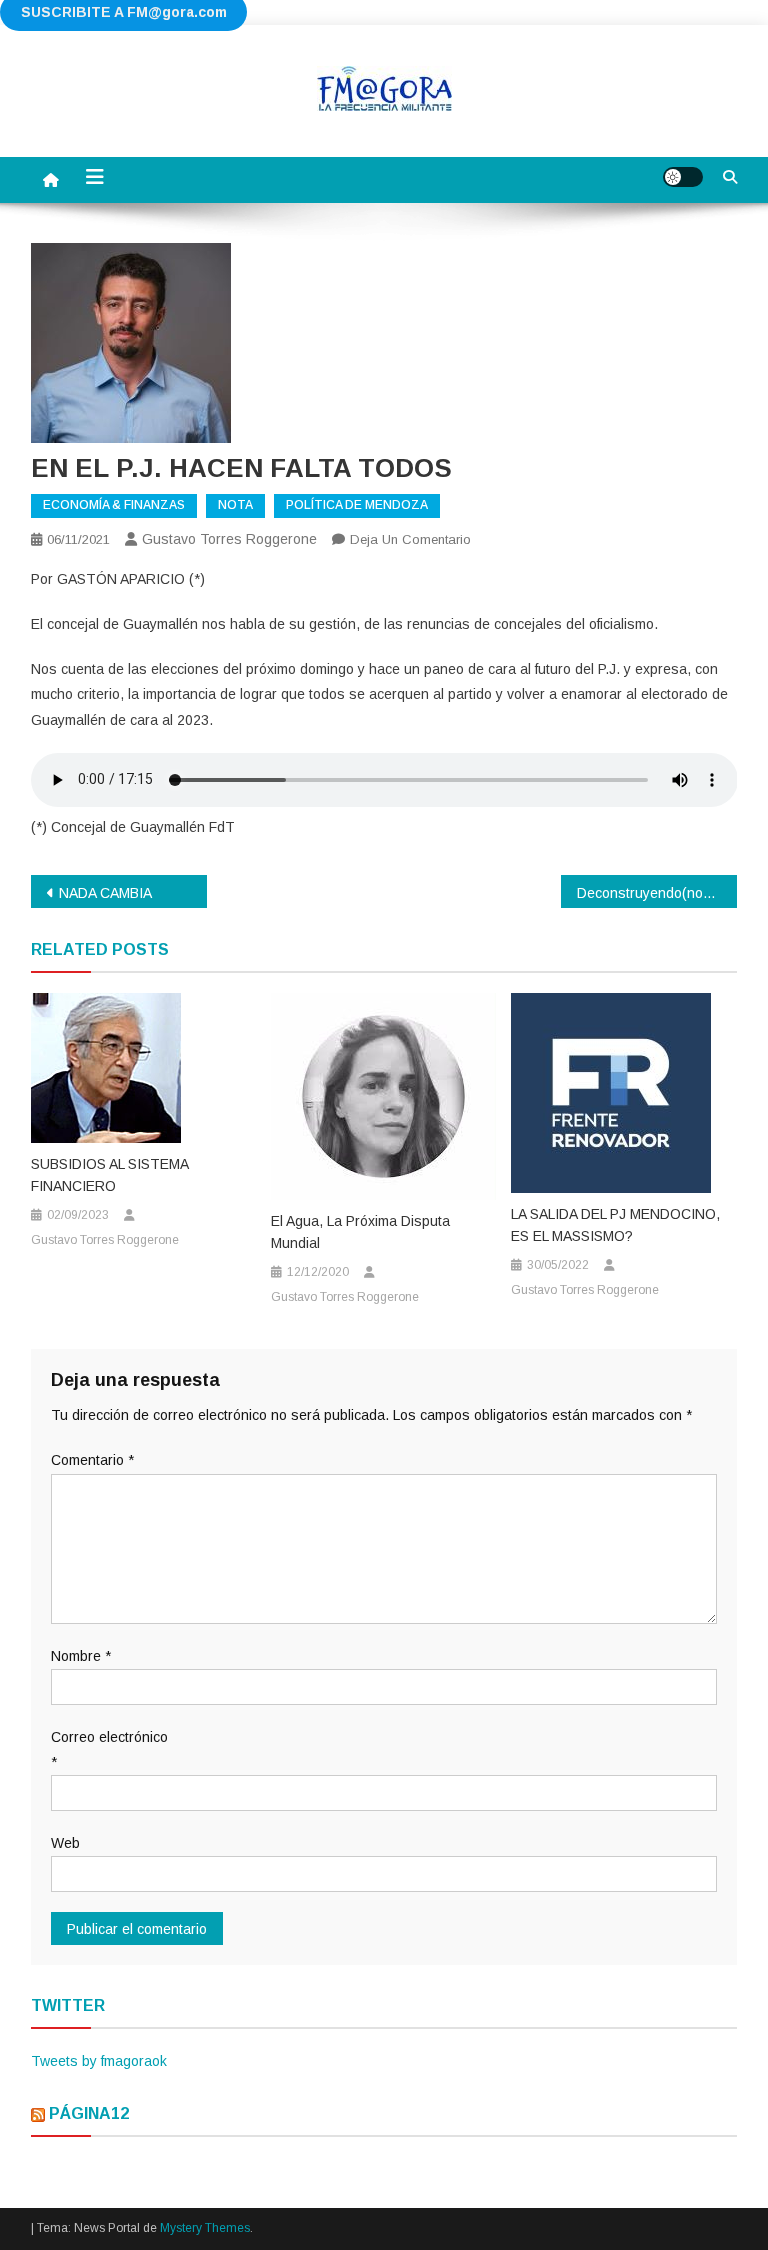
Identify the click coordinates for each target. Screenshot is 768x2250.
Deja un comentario (410, 539)
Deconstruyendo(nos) (646, 893)
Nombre (81, 1656)
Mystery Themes (205, 2228)
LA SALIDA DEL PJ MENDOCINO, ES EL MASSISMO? (615, 1225)
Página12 (89, 2113)
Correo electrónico (109, 1749)
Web (65, 1843)
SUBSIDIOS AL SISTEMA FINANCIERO (109, 1175)
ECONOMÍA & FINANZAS (114, 505)
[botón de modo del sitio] (683, 177)
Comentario (92, 1460)
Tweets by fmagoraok (99, 2061)
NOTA (235, 505)
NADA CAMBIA (105, 893)
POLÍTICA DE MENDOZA (357, 505)
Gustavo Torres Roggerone (229, 539)
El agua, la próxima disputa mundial (360, 1232)
